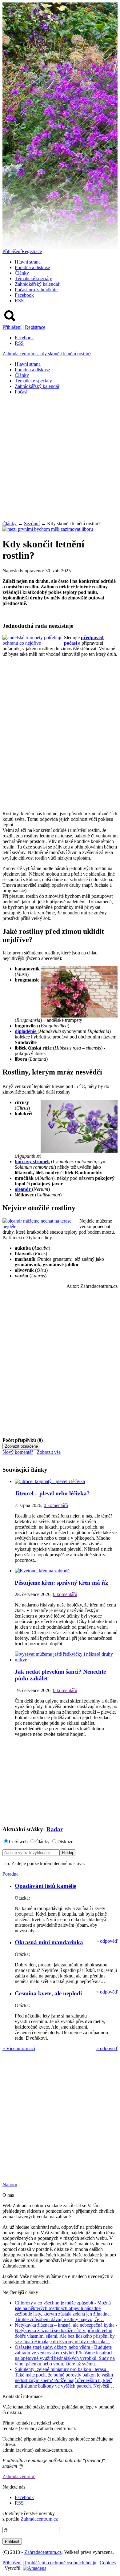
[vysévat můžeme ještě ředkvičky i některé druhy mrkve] (66, 1660)
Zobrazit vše (49, 1452)
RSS (19, 301)
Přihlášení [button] (12, 251)
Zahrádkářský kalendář (37, 284)
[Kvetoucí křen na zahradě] (42, 1571)
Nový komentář (18, 1452)
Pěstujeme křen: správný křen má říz (61, 1583)
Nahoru (10, 2185)
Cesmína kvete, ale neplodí (48, 1993)
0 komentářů (56, 1505)
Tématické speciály (33, 278)
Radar (55, 1829)
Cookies (108, 2563)
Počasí (21, 392)
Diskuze (65, 1842)
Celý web (18, 1842)
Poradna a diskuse (32, 267)
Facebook (24, 295)
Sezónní (32, 524)
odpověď (107, 1941)
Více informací (19, 2048)
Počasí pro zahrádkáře (36, 290)
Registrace (32, 251)
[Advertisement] (60, 460)
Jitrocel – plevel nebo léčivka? (52, 1493)
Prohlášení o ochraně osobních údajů (61, 2563)
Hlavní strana (28, 262)
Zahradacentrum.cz (39, 2519)
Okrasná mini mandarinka (49, 1942)
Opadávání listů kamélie (46, 1886)
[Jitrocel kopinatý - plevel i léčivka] (50, 1481)
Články (22, 273)
